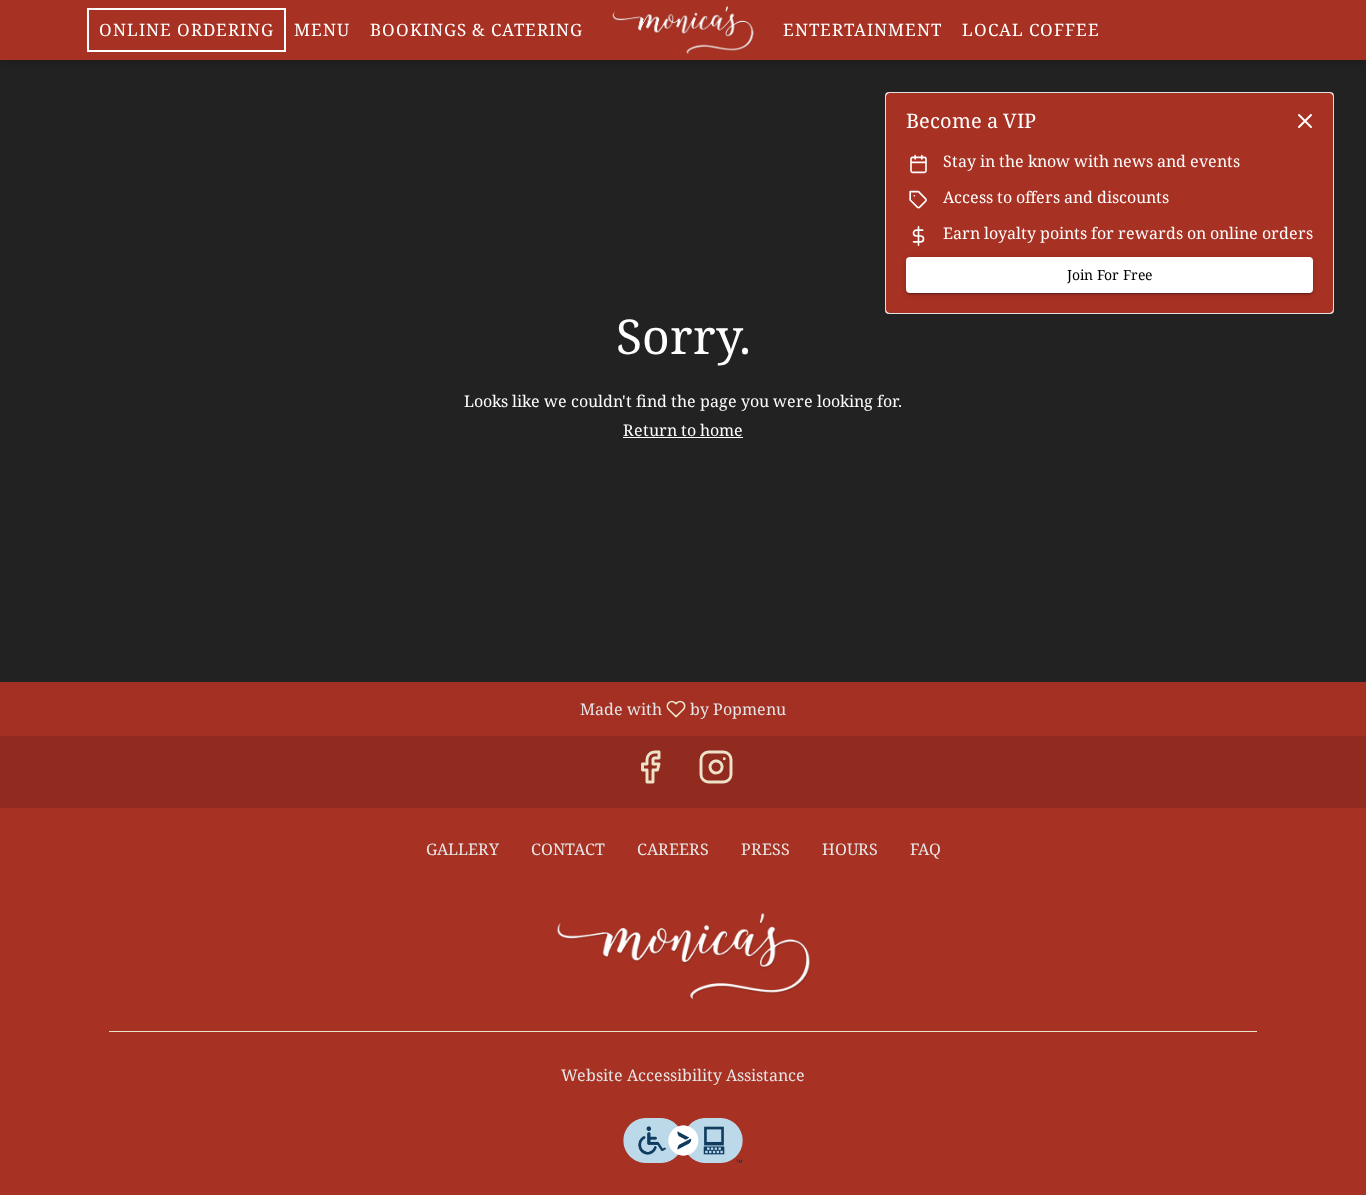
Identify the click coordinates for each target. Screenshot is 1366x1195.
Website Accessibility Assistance (683, 1075)
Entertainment (862, 29)
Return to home (683, 430)
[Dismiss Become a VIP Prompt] (1305, 121)
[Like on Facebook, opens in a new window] (650, 771)
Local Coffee (1031, 29)
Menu (322, 29)
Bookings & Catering (476, 29)
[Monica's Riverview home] (683, 30)
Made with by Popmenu (400, 708)
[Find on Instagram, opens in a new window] (716, 771)
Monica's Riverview (683, 956)
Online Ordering (186, 29)
